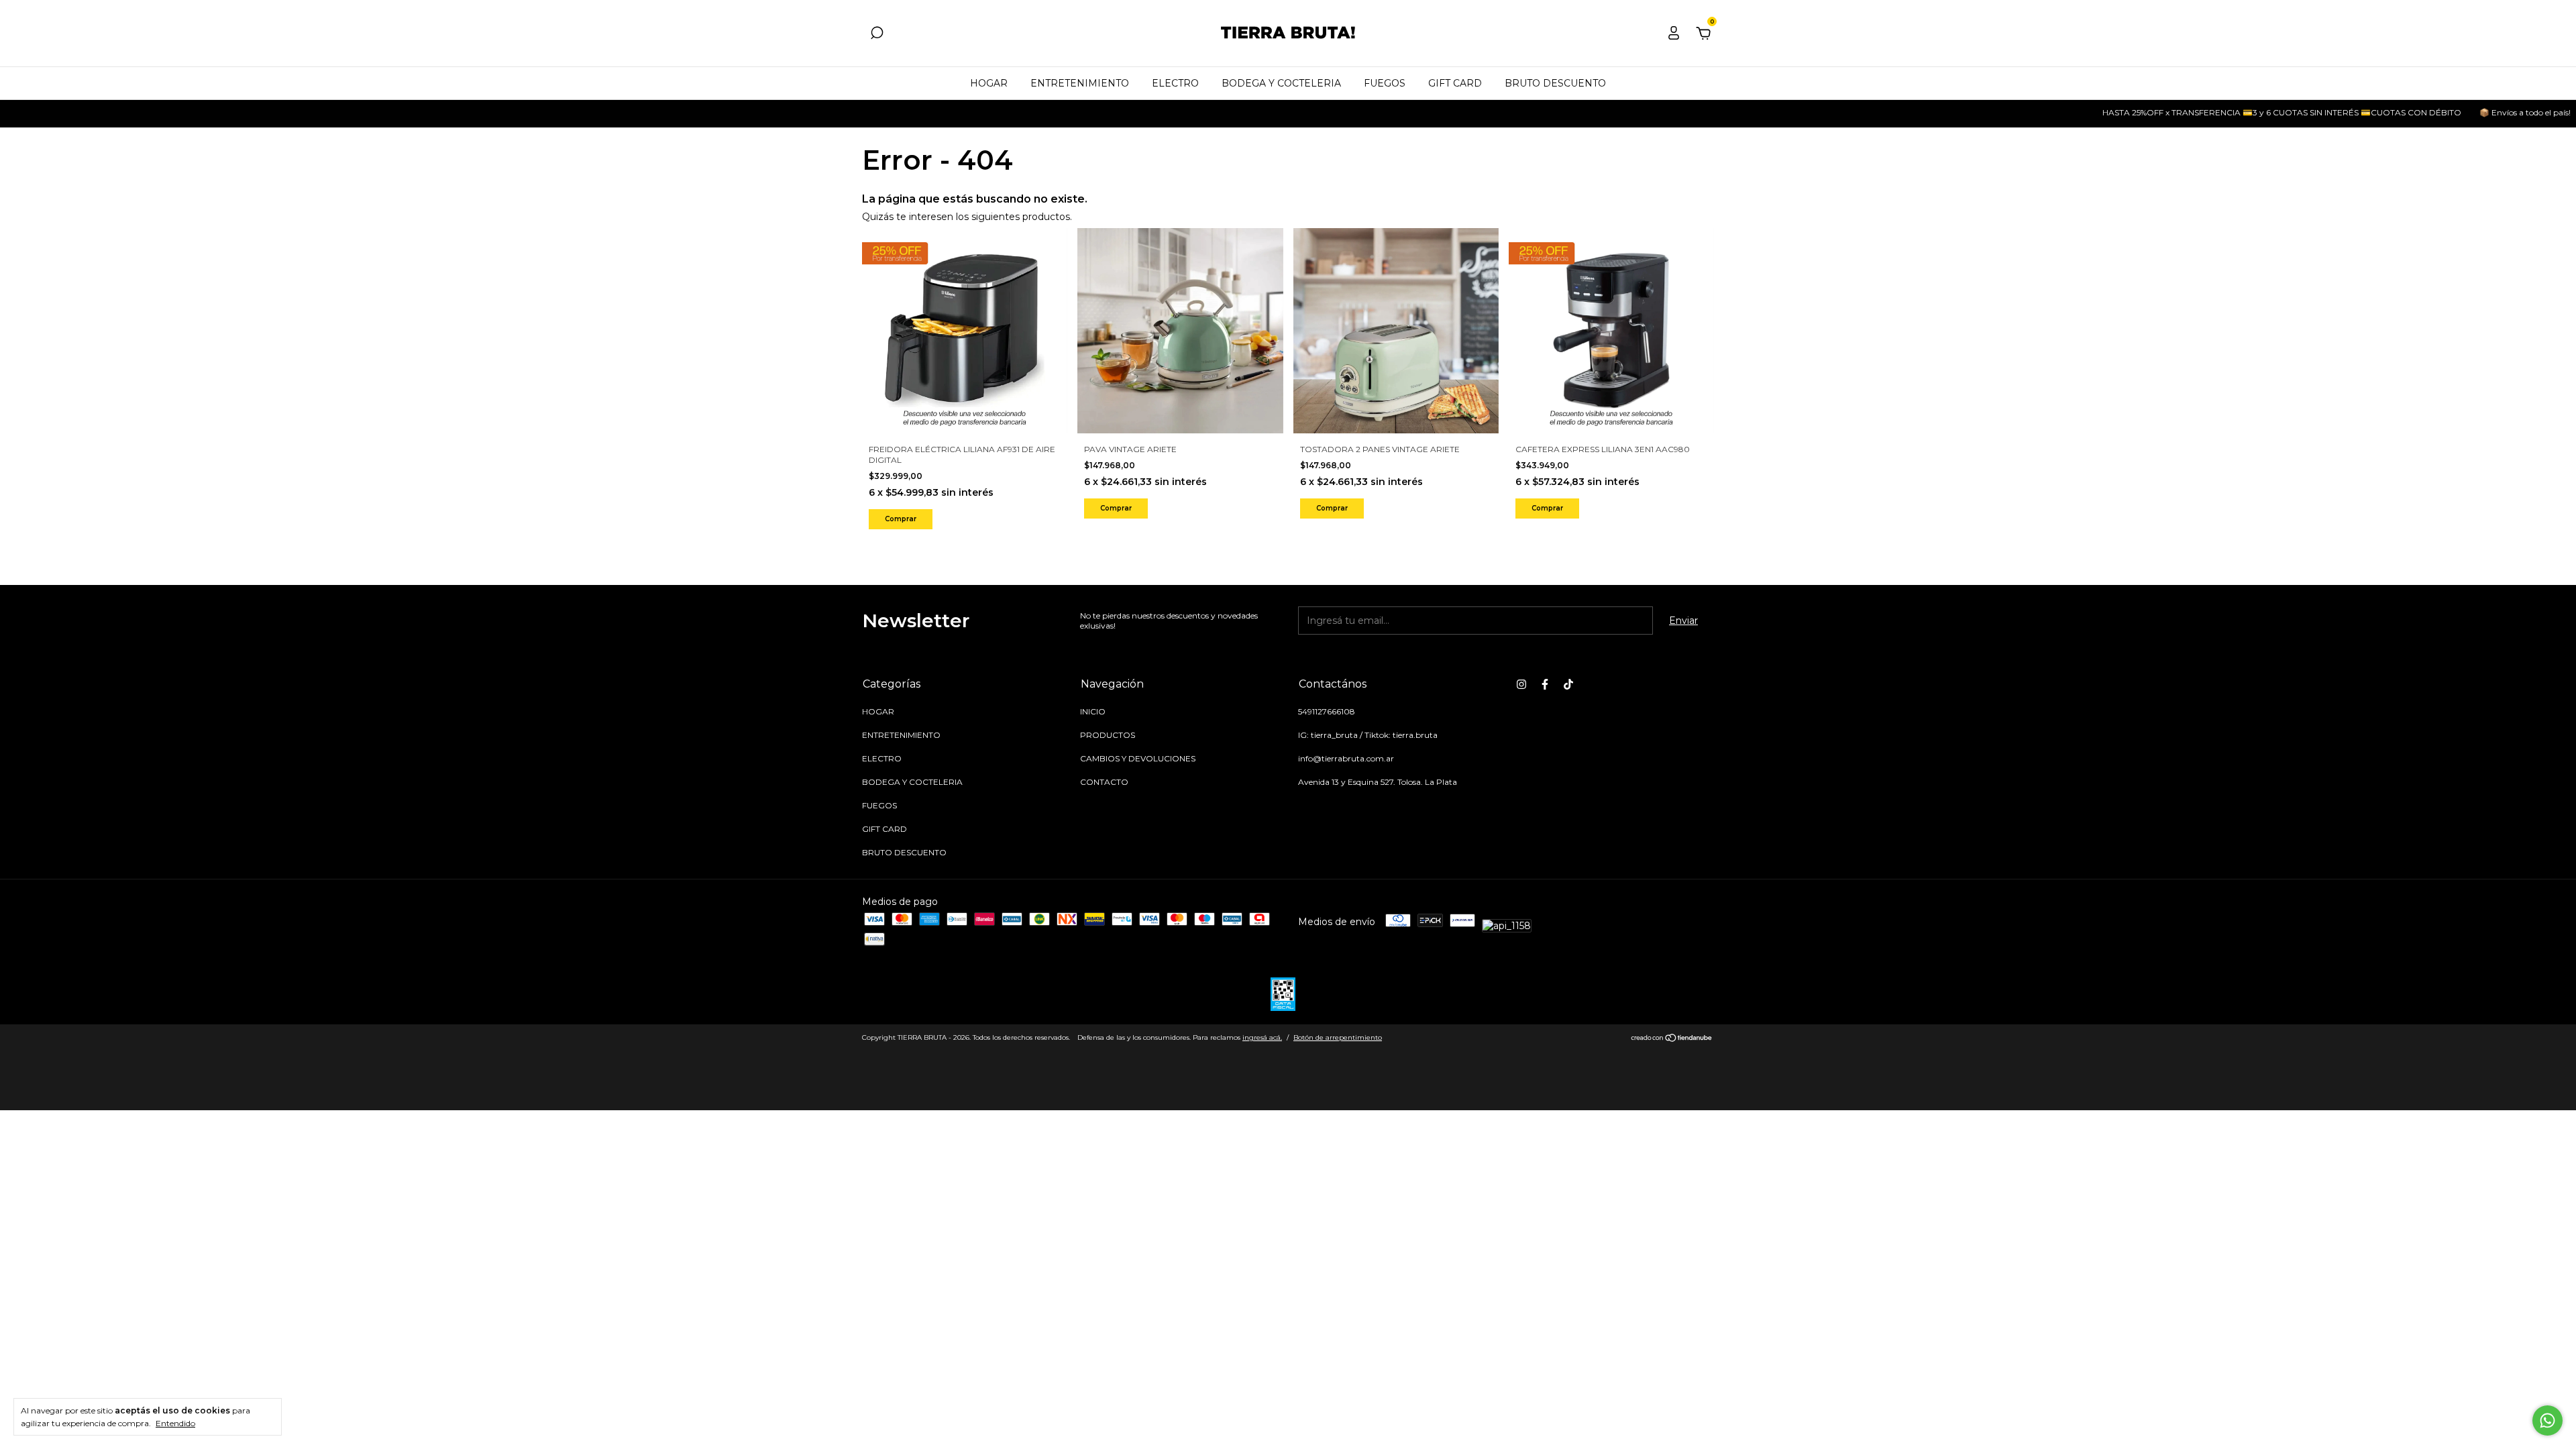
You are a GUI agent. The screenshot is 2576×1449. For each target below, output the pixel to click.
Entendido (175, 1423)
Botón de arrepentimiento (1338, 1037)
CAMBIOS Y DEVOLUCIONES (1138, 758)
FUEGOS (1385, 83)
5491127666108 (1327, 711)
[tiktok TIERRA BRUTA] (1568, 684)
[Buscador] (877, 35)
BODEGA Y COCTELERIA (1281, 83)
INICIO (1093, 711)
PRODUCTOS (1108, 735)
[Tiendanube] (1672, 1039)
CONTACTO (1104, 782)
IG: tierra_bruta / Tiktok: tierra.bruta (1368, 735)
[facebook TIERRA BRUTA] (1545, 684)
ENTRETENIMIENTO (1080, 83)
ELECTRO (1175, 83)
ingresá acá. (1262, 1037)
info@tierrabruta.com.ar (1346, 758)
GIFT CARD (1455, 83)
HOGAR (989, 83)
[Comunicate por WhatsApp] (2547, 1420)
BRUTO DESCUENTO (1555, 83)
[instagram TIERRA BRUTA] (1521, 684)
